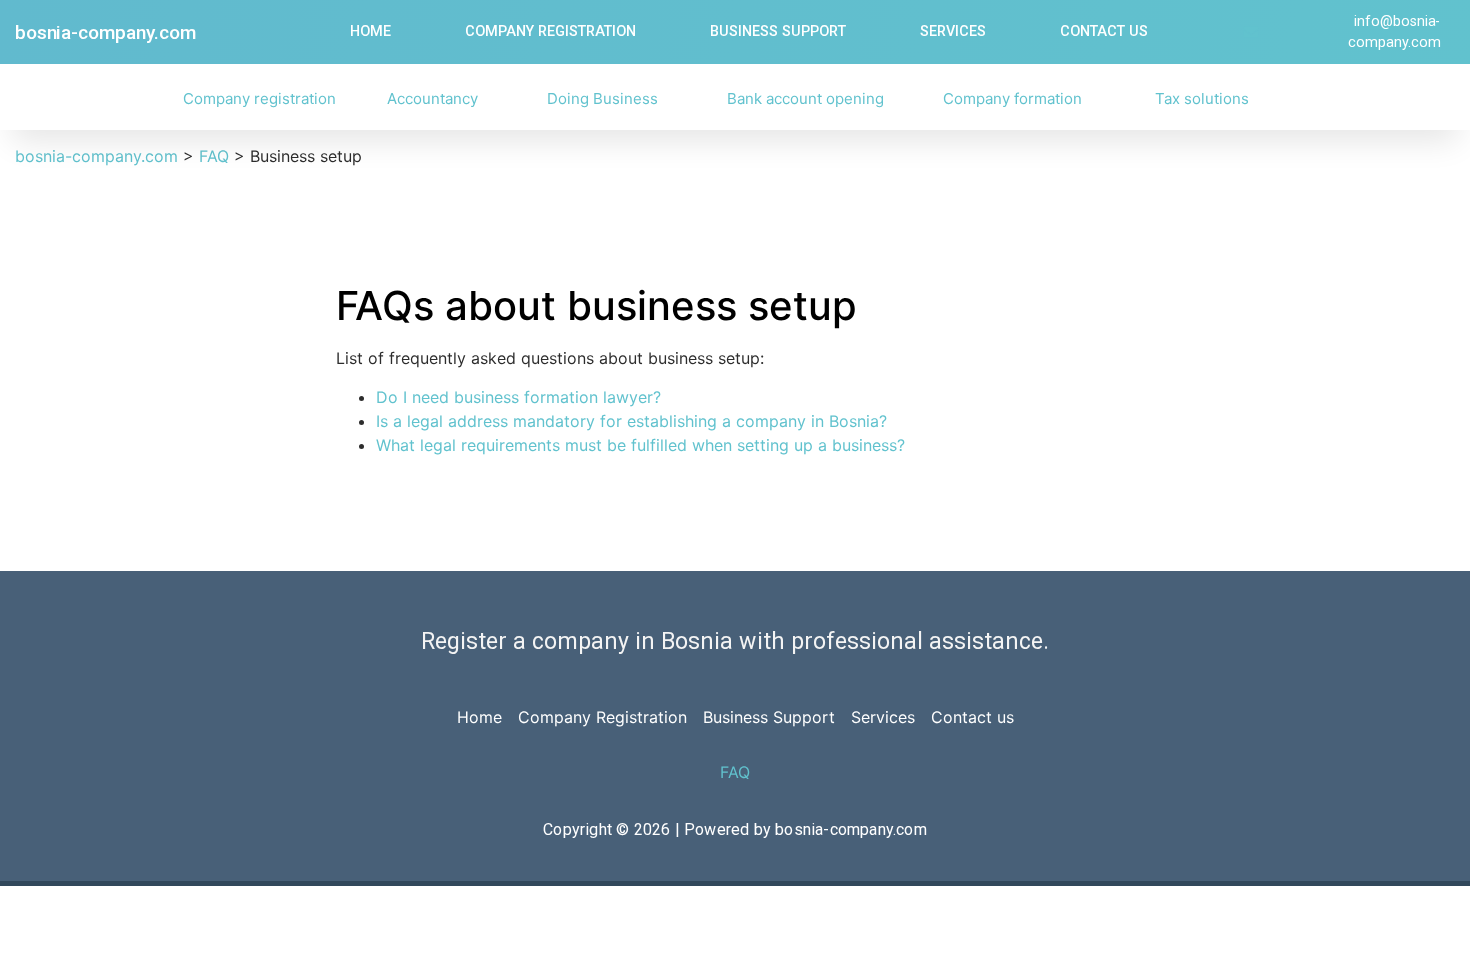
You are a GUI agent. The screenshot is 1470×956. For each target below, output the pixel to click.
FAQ (735, 772)
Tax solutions (1202, 98)
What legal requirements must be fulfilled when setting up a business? (640, 445)
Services (953, 31)
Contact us (1104, 31)
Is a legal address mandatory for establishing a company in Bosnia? (631, 421)
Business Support (778, 31)
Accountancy (432, 98)
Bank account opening (805, 98)
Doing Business (602, 98)
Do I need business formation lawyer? (518, 397)
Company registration (259, 98)
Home (370, 31)
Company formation (1012, 98)
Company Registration (550, 31)
